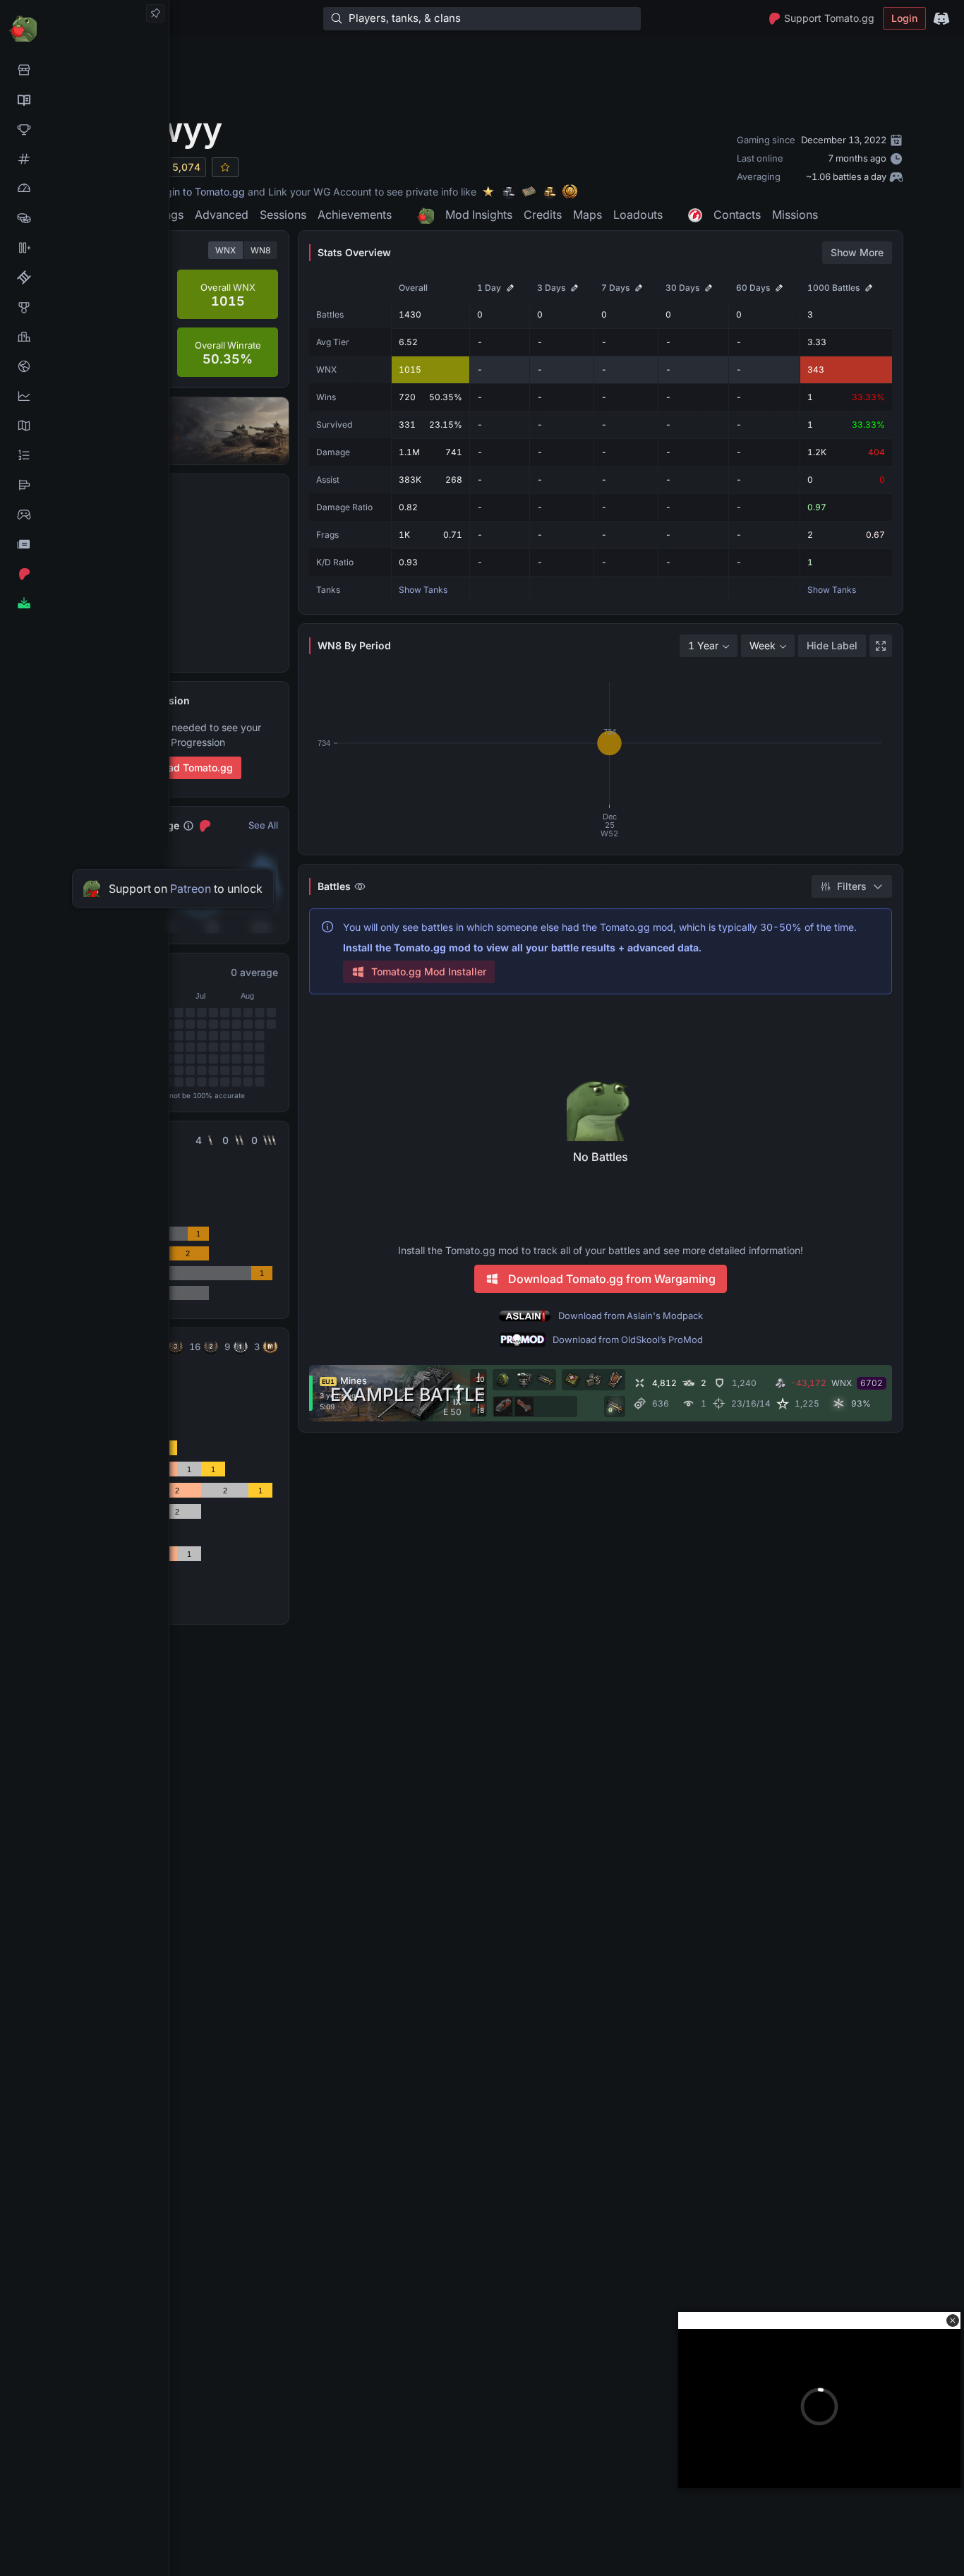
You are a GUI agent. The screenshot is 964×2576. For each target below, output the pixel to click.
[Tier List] (84, 485)
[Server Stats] (84, 366)
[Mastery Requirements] (84, 307)
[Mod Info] (84, 603)
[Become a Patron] (84, 574)
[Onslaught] (84, 129)
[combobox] (709, 646)
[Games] (84, 514)
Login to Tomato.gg (200, 192)
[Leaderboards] (84, 455)
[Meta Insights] (84, 396)
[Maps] (84, 426)
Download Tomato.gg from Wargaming (612, 1279)
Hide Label (832, 645)
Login (904, 18)
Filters (852, 886)
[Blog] (84, 544)
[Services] (84, 70)
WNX (225, 250)
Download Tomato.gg (183, 768)
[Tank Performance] (84, 188)
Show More (857, 252)
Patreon (191, 889)
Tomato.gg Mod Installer (429, 971)
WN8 (260, 250)
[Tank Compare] (84, 248)
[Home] (84, 28)
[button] (953, 2321)
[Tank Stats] (84, 159)
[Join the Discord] (941, 18)
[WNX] (84, 100)
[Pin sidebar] (155, 13)
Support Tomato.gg (829, 18)
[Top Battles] (84, 337)
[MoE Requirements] (84, 277)
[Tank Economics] (84, 218)
